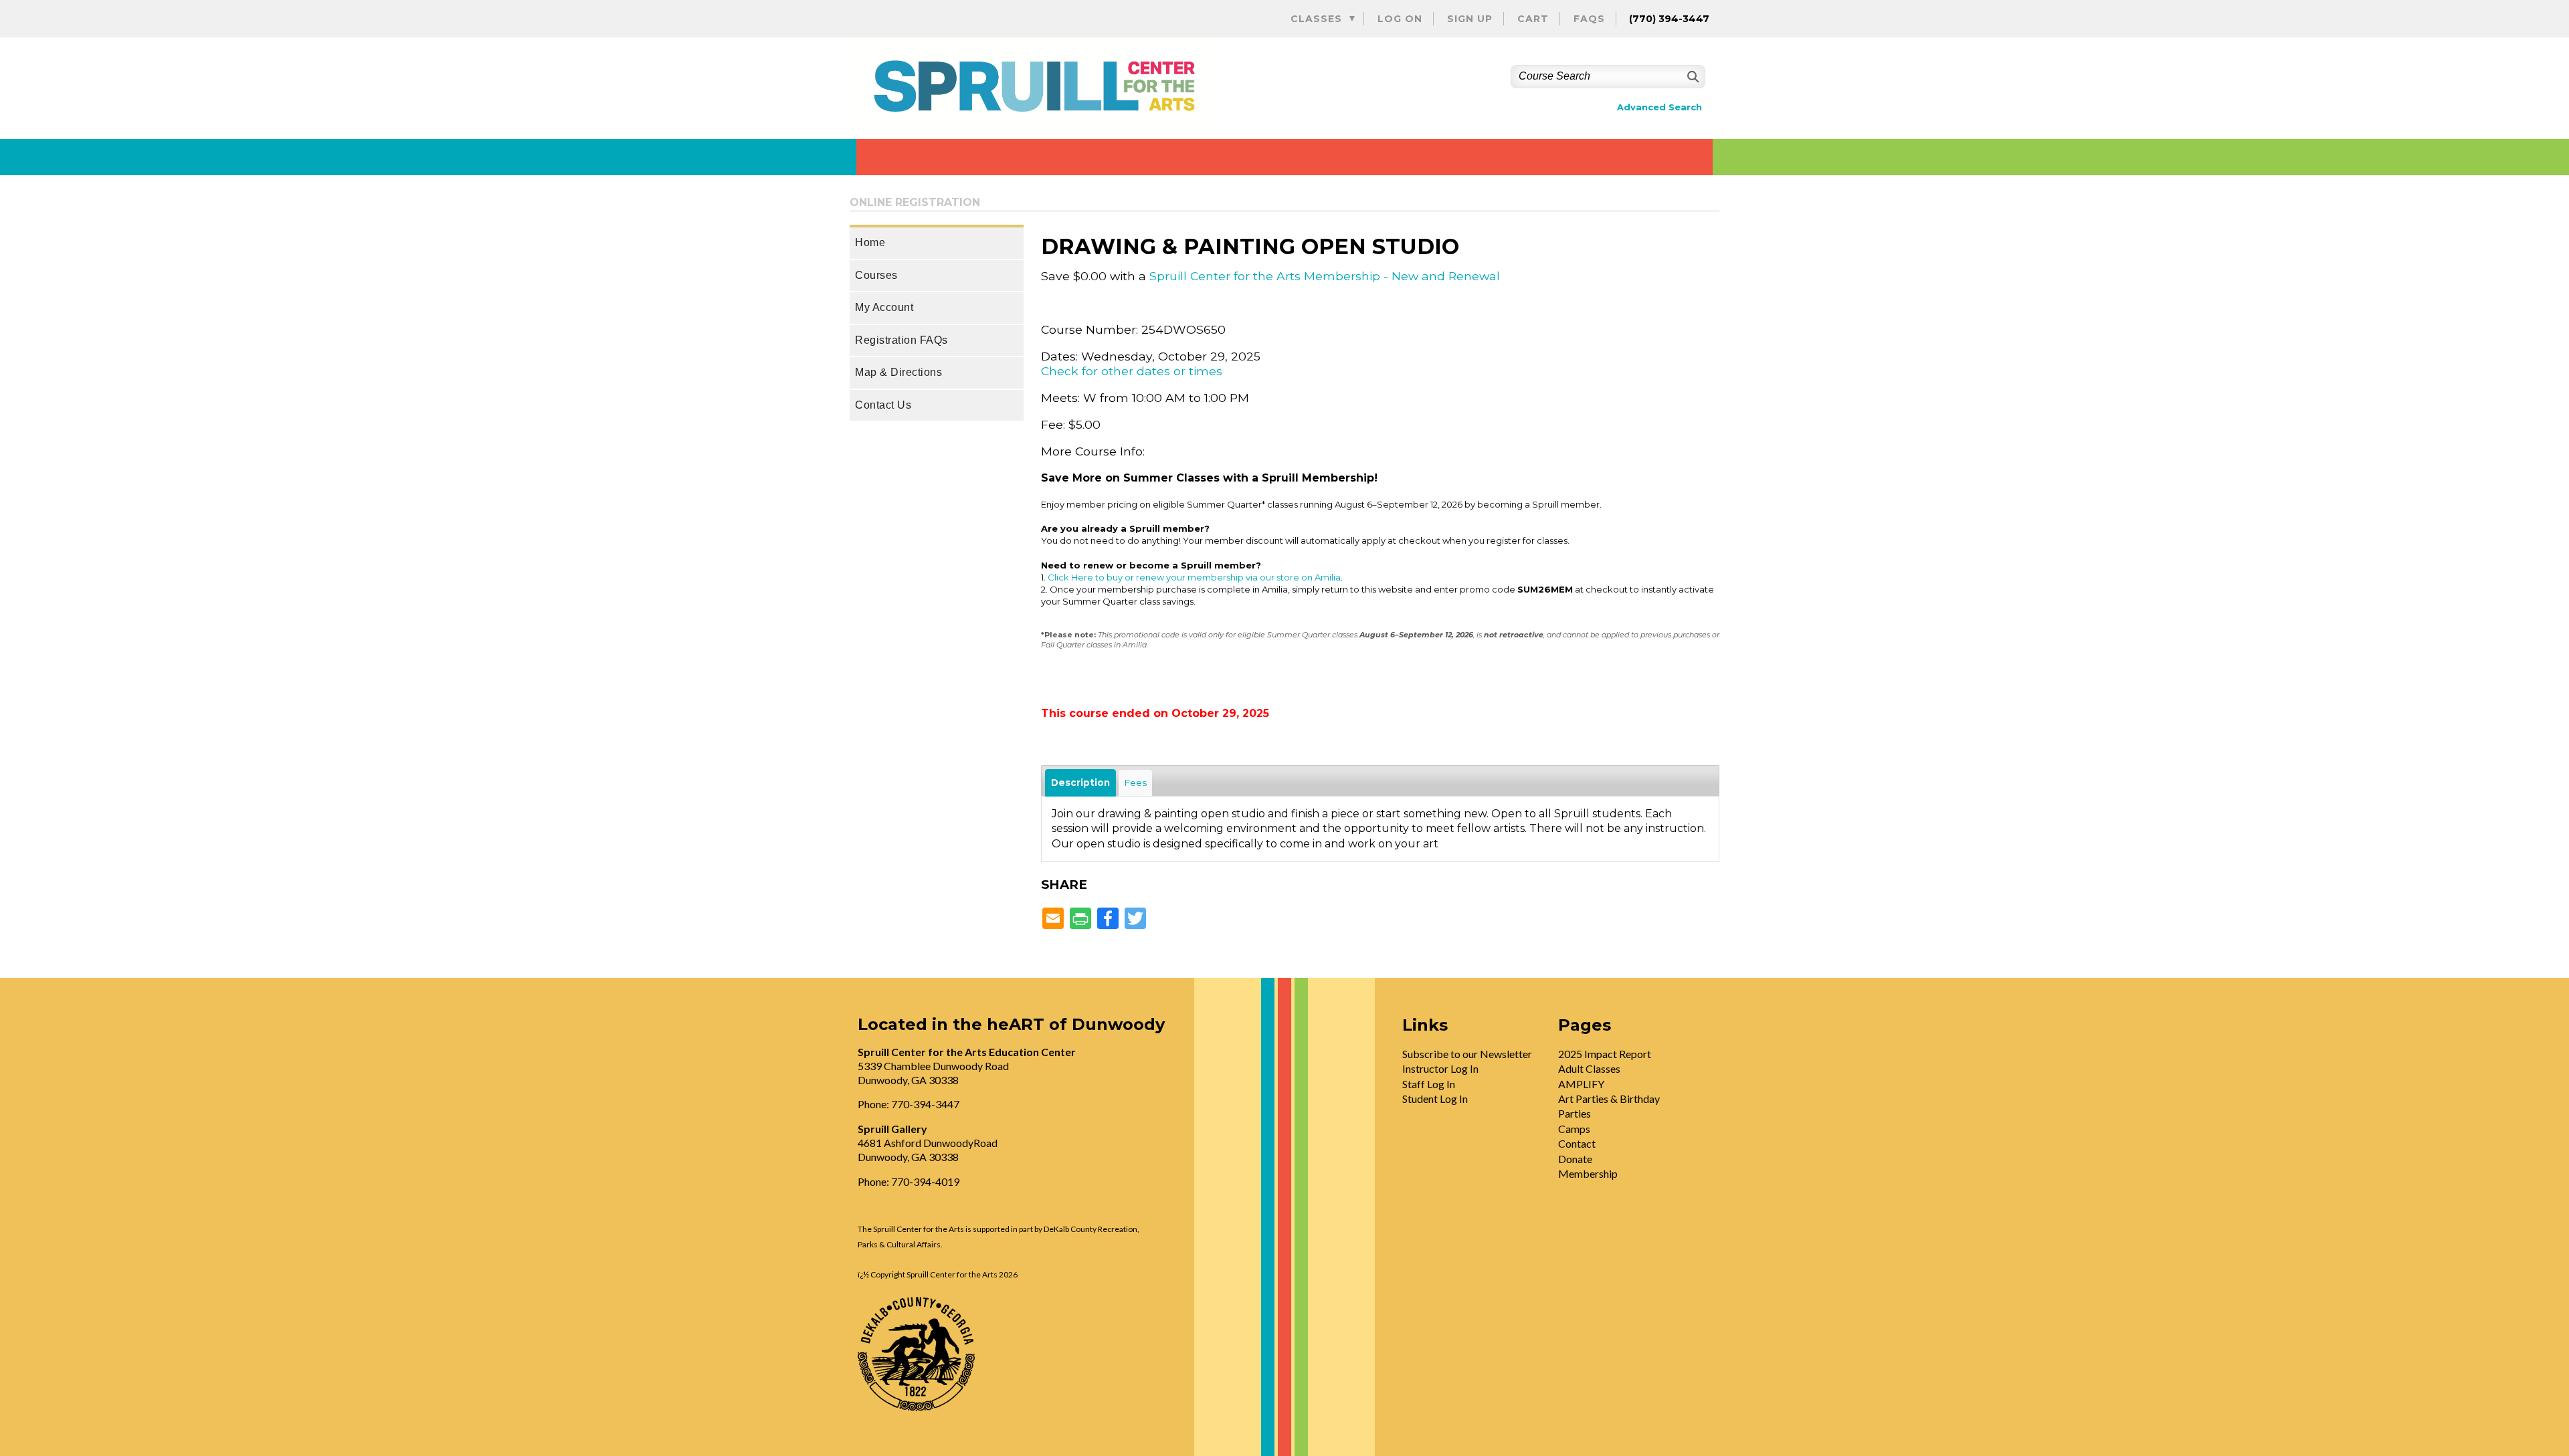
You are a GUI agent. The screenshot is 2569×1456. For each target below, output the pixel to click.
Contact (1577, 1143)
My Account (884, 307)
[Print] (1080, 919)
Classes (1316, 19)
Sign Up (1470, 19)
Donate (1575, 1159)
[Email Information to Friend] (1053, 919)
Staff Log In (1429, 1084)
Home (870, 242)
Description (1080, 783)
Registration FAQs (901, 340)
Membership (1588, 1173)
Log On (1400, 19)
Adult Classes (1589, 1068)
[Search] (1692, 77)
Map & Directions (898, 372)
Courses (876, 275)
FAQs (1589, 19)
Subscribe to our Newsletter (1467, 1054)
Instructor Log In (1440, 1068)
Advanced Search (1659, 107)
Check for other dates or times (1132, 371)
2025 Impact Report (1605, 1054)
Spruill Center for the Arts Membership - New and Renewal (1325, 276)
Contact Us (883, 405)
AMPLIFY (1581, 1084)
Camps (1574, 1129)
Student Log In (1435, 1099)
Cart (1533, 19)
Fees (1135, 783)
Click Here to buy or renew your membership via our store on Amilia (1194, 577)
